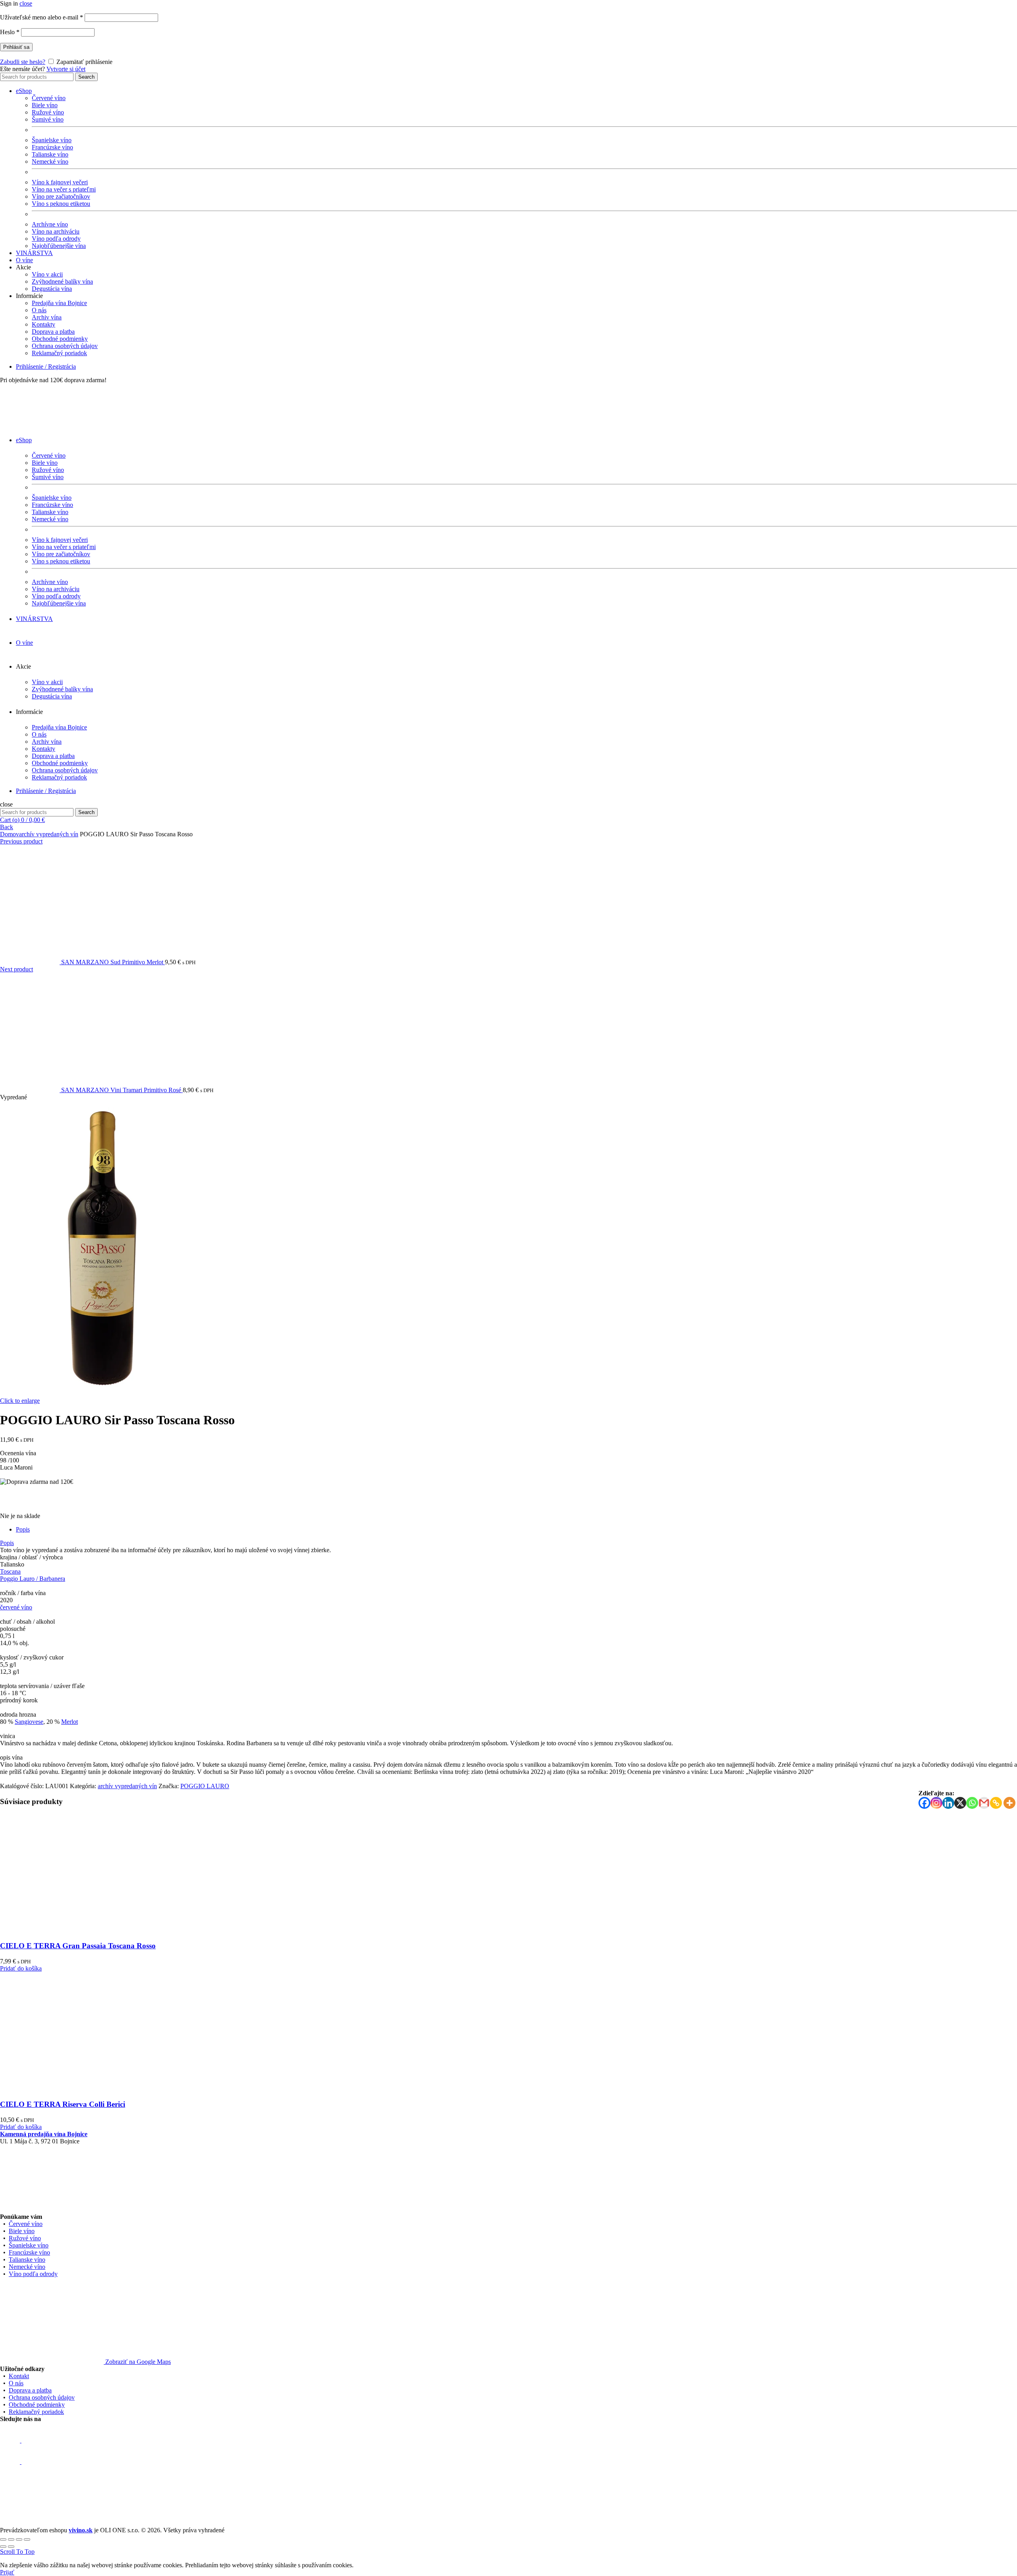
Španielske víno (52, 140)
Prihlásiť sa (16, 47)
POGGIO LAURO (205, 1786)
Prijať (7, 2572)
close (26, 3)
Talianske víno (50, 154)
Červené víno (49, 98)
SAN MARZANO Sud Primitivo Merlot (113, 962)
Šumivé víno (48, 119)
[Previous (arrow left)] (3, 2547)
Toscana (10, 1571)
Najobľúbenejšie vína (59, 246)
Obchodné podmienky (60, 339)
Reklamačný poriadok (59, 353)
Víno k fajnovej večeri (60, 182)
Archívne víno (50, 224)
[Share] (11, 2539)
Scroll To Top (17, 2552)
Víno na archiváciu (56, 231)
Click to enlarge (20, 1401)
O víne (24, 260)
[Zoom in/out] (27, 2539)
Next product (16, 969)
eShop (24, 91)
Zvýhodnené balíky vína (62, 281)
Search (86, 77)
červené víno (16, 1607)
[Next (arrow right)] (11, 2547)
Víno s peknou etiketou (61, 204)
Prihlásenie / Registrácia (46, 366)
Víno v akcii (47, 274)
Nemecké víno (50, 161)
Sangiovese (29, 1722)
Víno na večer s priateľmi (64, 189)
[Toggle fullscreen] (19, 2539)
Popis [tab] (23, 1529)
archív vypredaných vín (49, 834)
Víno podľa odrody (56, 239)
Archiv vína (47, 317)
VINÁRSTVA (34, 253)
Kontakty (44, 324)
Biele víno (45, 105)
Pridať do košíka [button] (21, 1968)
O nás (39, 310)
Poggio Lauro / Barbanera (33, 1579)
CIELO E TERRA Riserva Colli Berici (63, 2104)
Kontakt (19, 2376)
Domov (10, 834)
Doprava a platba (53, 332)
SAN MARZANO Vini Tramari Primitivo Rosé (122, 1090)
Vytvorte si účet (66, 69)
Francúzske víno (52, 147)
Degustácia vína (52, 289)
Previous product (21, 841)
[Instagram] (936, 1803)
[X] (960, 1803)
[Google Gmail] (984, 1803)
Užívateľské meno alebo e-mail (42, 17)
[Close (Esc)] (3, 2539)
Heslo (10, 32)
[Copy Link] (996, 1803)
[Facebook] (924, 1803)
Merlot (70, 1722)
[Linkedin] (948, 1803)
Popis (7, 1543)
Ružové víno (48, 112)
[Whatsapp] (972, 1803)
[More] (1009, 1803)
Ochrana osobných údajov (65, 346)
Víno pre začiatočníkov (61, 196)
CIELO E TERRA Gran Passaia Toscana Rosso (78, 1946)
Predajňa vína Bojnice (59, 303)
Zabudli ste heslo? (23, 62)
